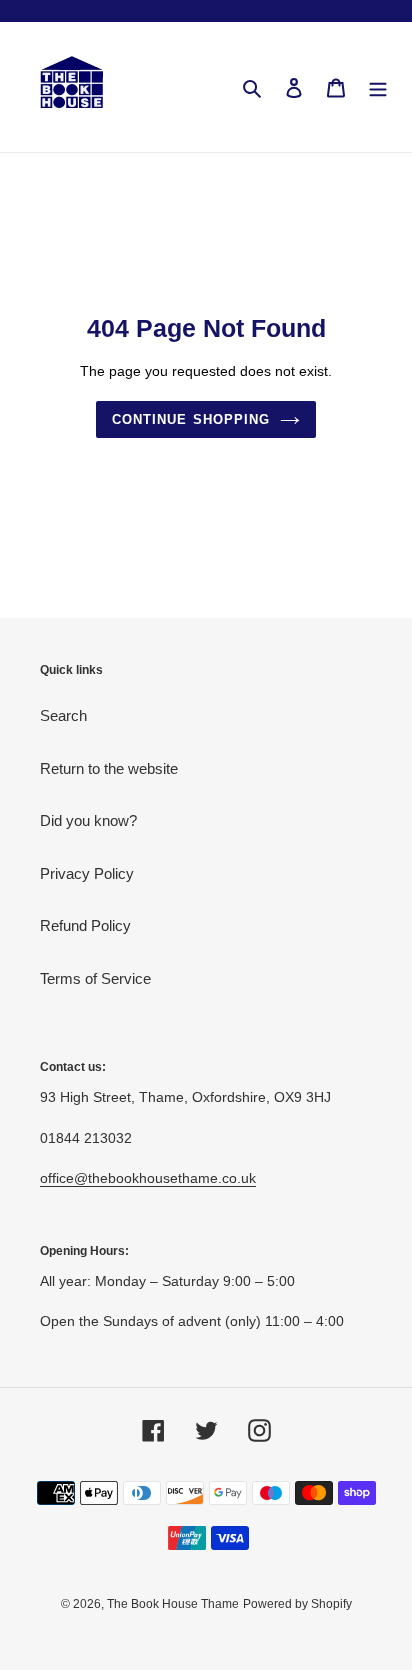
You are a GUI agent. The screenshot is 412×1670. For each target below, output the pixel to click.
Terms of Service (95, 978)
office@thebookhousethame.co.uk (148, 1178)
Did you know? (88, 820)
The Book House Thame (173, 1604)
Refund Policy (85, 925)
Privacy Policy (87, 873)
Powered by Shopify (297, 1604)
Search (63, 715)
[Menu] (378, 87)
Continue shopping (191, 419)
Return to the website (109, 768)
